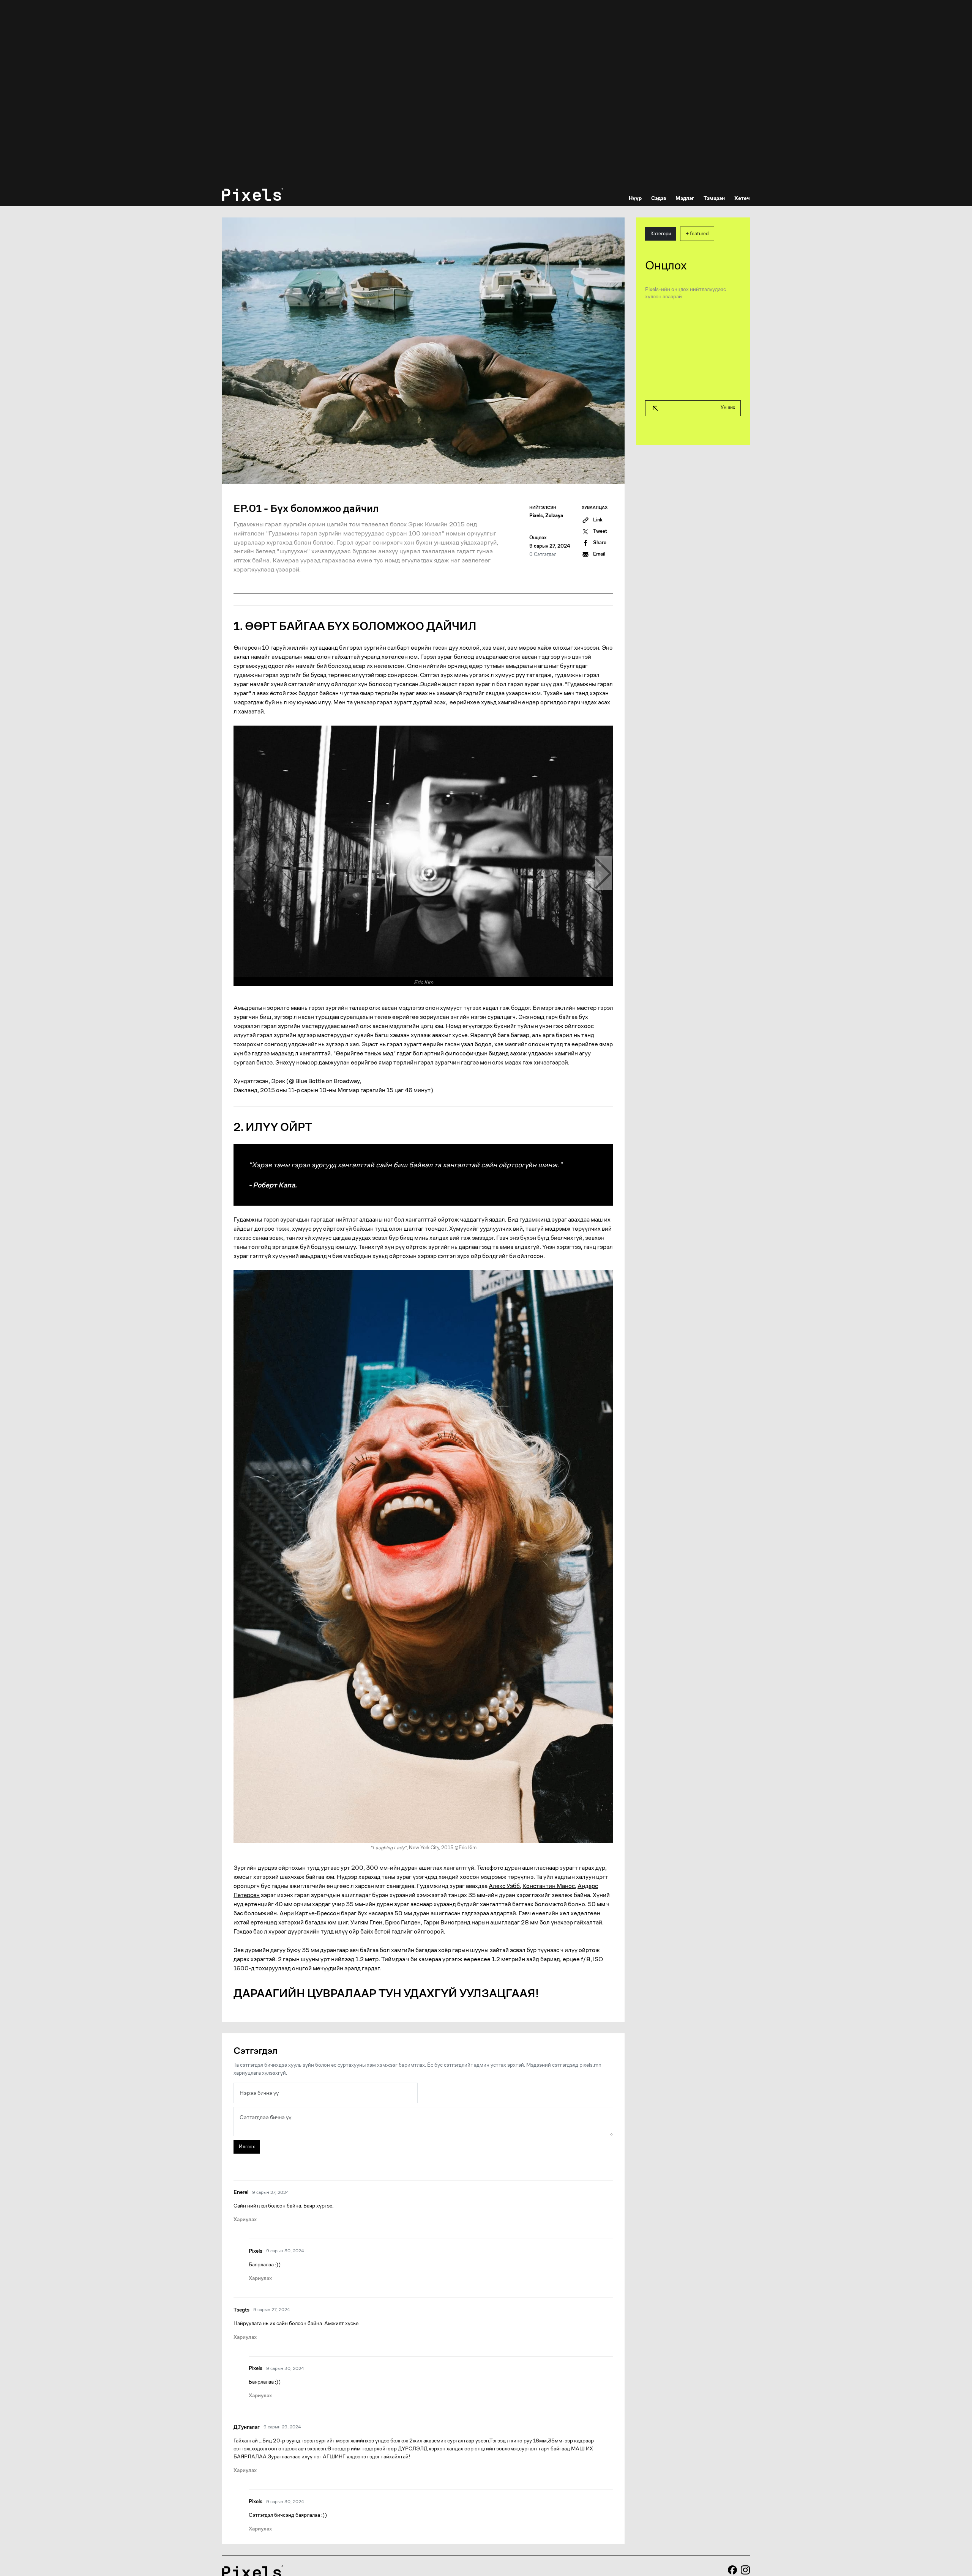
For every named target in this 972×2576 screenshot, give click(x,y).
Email (599, 554)
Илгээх (247, 2147)
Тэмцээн (714, 198)
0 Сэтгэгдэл (543, 554)
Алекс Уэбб (504, 1886)
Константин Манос (549, 1886)
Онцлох (538, 538)
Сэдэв (659, 198)
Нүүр (635, 198)
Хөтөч (742, 198)
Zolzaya (554, 516)
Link (598, 520)
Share (600, 543)
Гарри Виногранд (447, 1922)
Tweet (600, 531)
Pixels (536, 516)
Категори (661, 234)
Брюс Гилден (403, 1922)
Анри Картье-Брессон (310, 1913)
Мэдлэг (685, 198)
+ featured (697, 234)
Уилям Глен (366, 1922)
